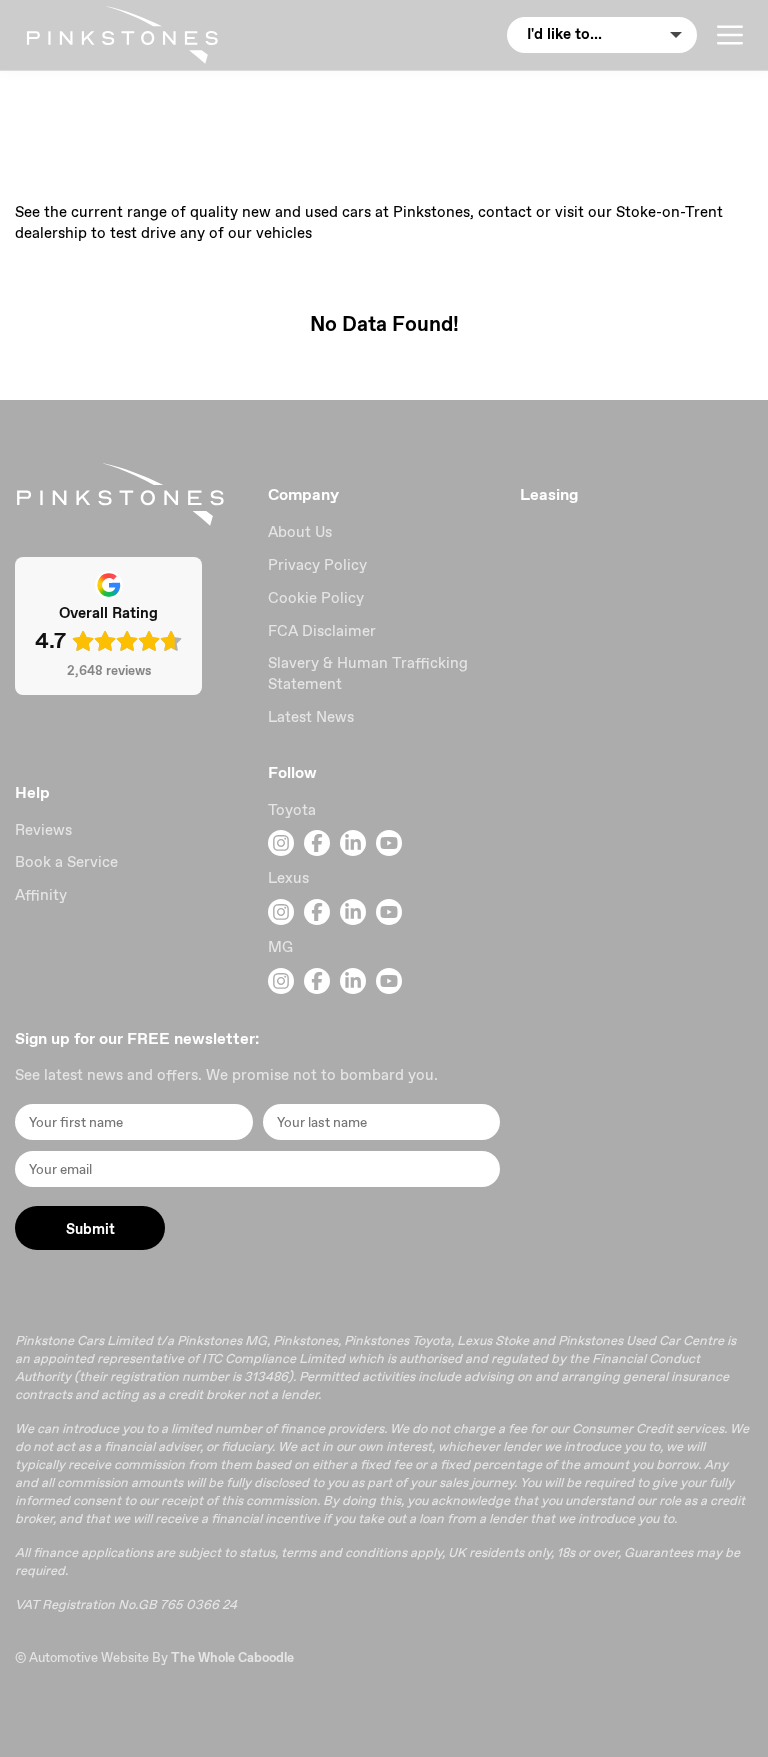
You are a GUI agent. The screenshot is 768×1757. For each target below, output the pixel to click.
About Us (300, 532)
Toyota (292, 810)
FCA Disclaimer (322, 631)
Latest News (311, 717)
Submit (90, 1228)
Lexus (288, 878)
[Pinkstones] (122, 35)
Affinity (41, 895)
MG (280, 947)
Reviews (43, 830)
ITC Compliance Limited (273, 1358)
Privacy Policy (317, 565)
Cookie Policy (316, 598)
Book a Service (66, 862)
